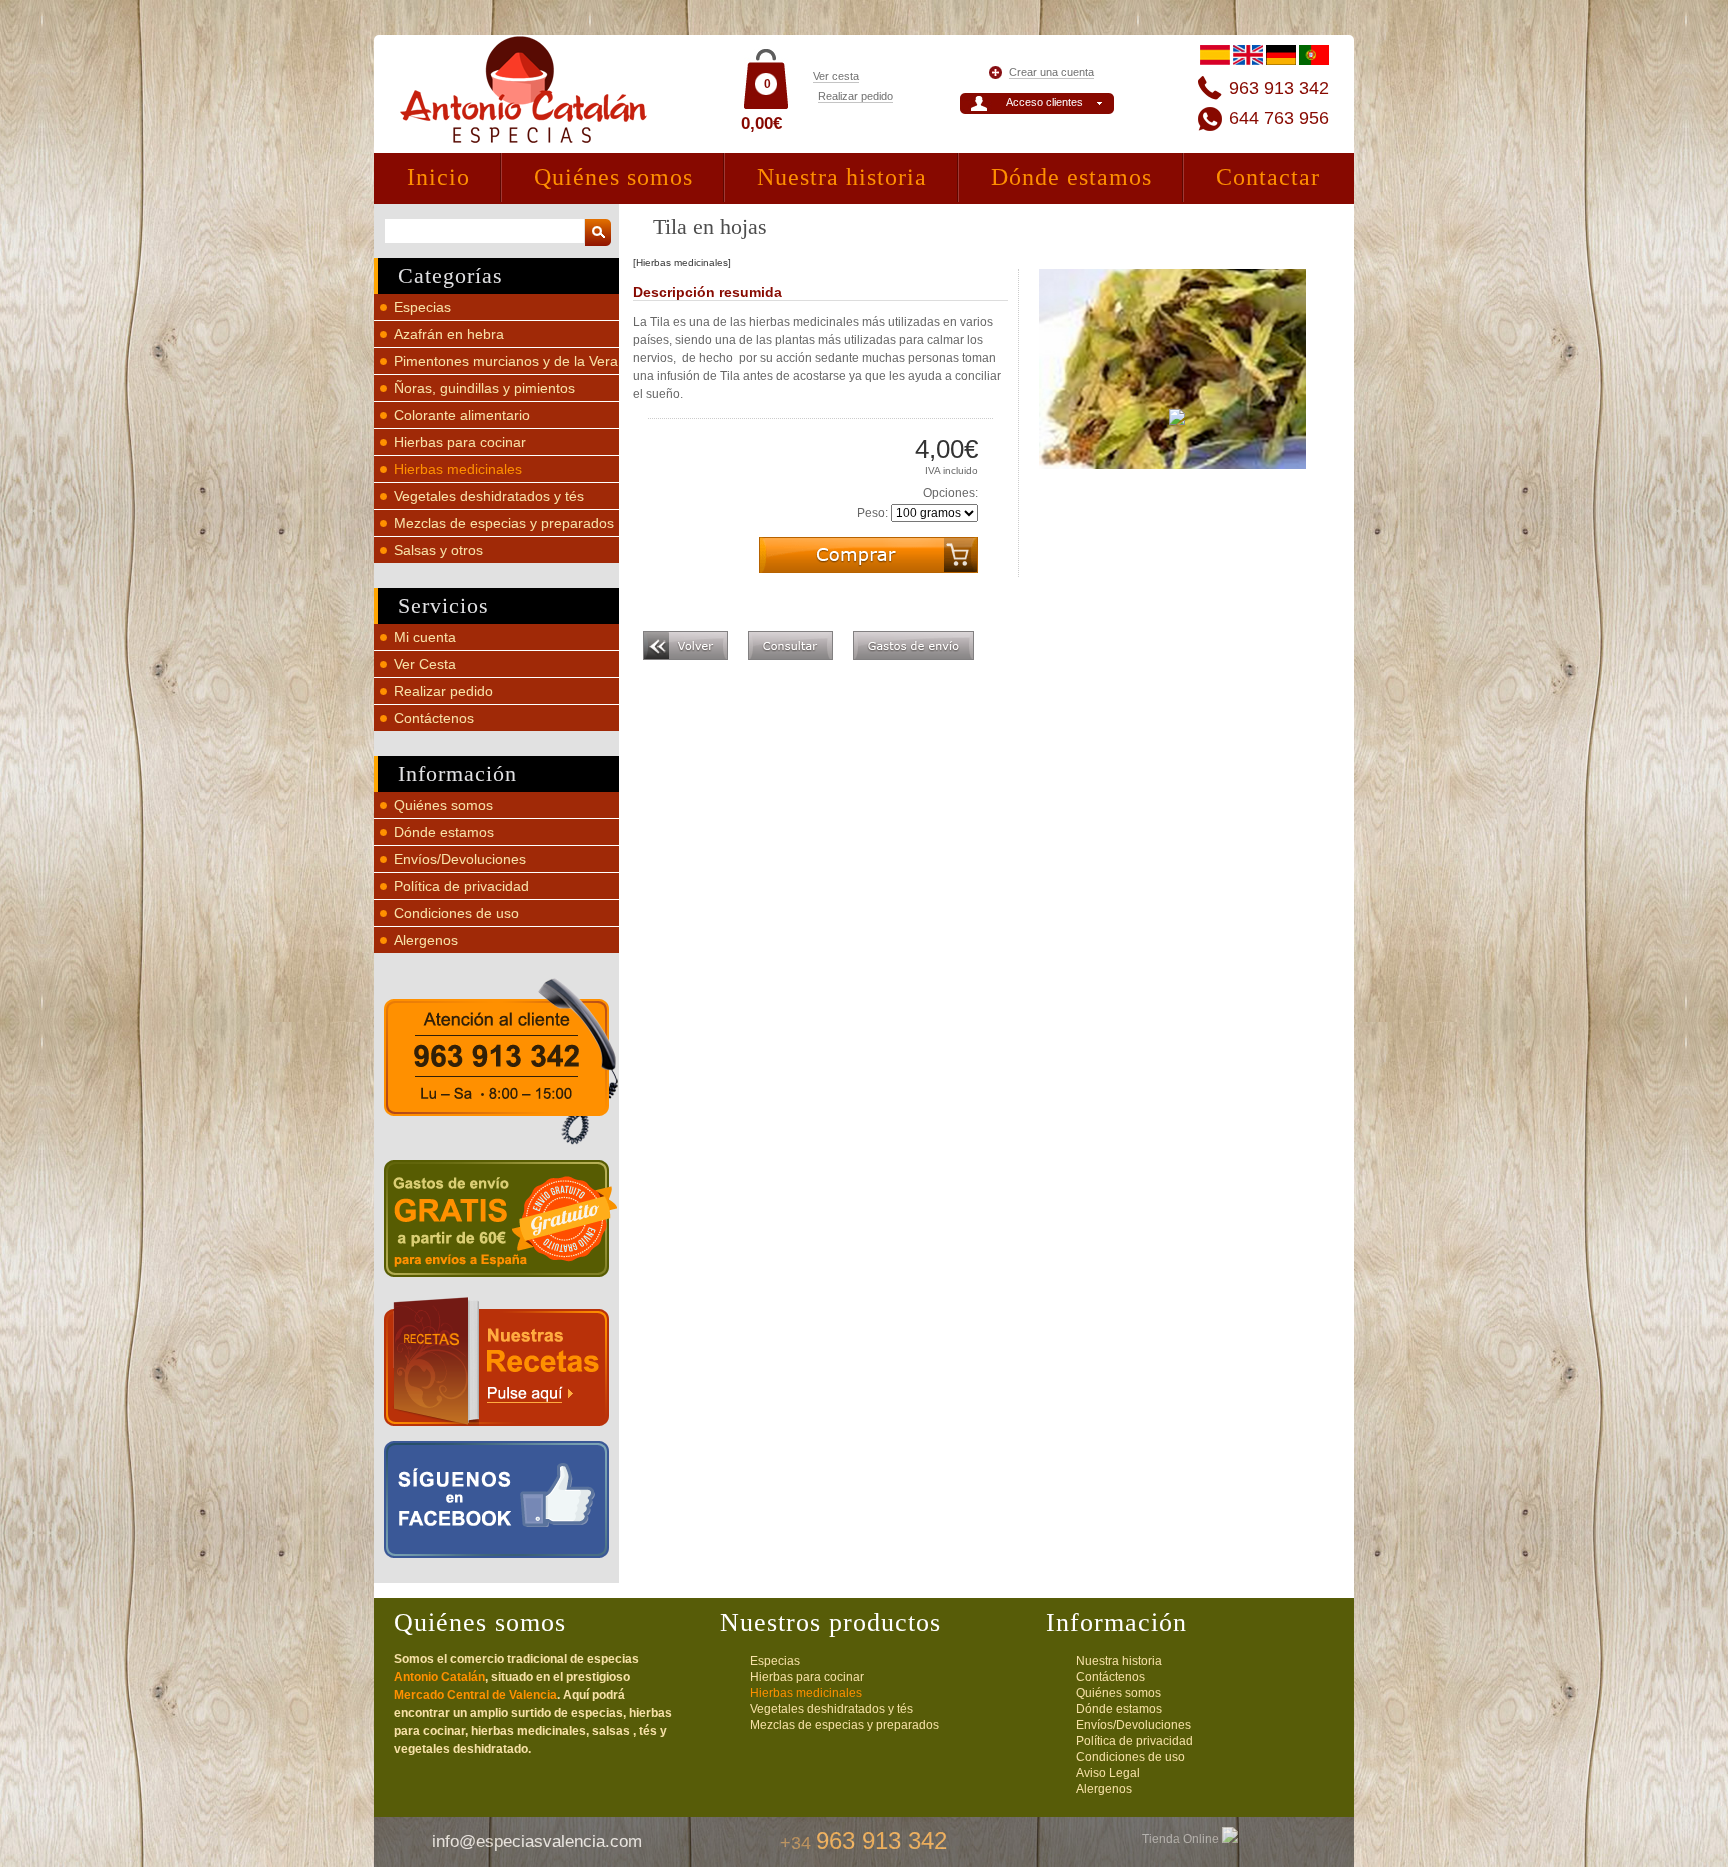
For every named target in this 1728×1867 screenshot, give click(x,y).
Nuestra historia (842, 177)
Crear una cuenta (1051, 72)
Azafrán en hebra (449, 334)
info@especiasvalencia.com (537, 1841)
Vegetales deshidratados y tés (489, 496)
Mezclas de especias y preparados (504, 523)
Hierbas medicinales (458, 469)
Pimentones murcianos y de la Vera (506, 361)
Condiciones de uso (456, 913)
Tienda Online (1182, 1839)
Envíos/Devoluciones (460, 859)
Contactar (1268, 177)
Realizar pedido (855, 96)
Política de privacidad (461, 886)
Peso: (872, 513)
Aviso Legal (1108, 1773)
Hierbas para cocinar (460, 442)
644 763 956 (1279, 118)
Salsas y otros (438, 550)
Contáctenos (434, 718)
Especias (422, 307)
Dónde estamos (1071, 177)
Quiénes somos (613, 177)
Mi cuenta (425, 637)
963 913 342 (1279, 88)
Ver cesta (836, 76)
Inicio (438, 177)
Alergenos (426, 940)
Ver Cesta (425, 664)
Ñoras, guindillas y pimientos (484, 388)
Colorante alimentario (462, 415)
